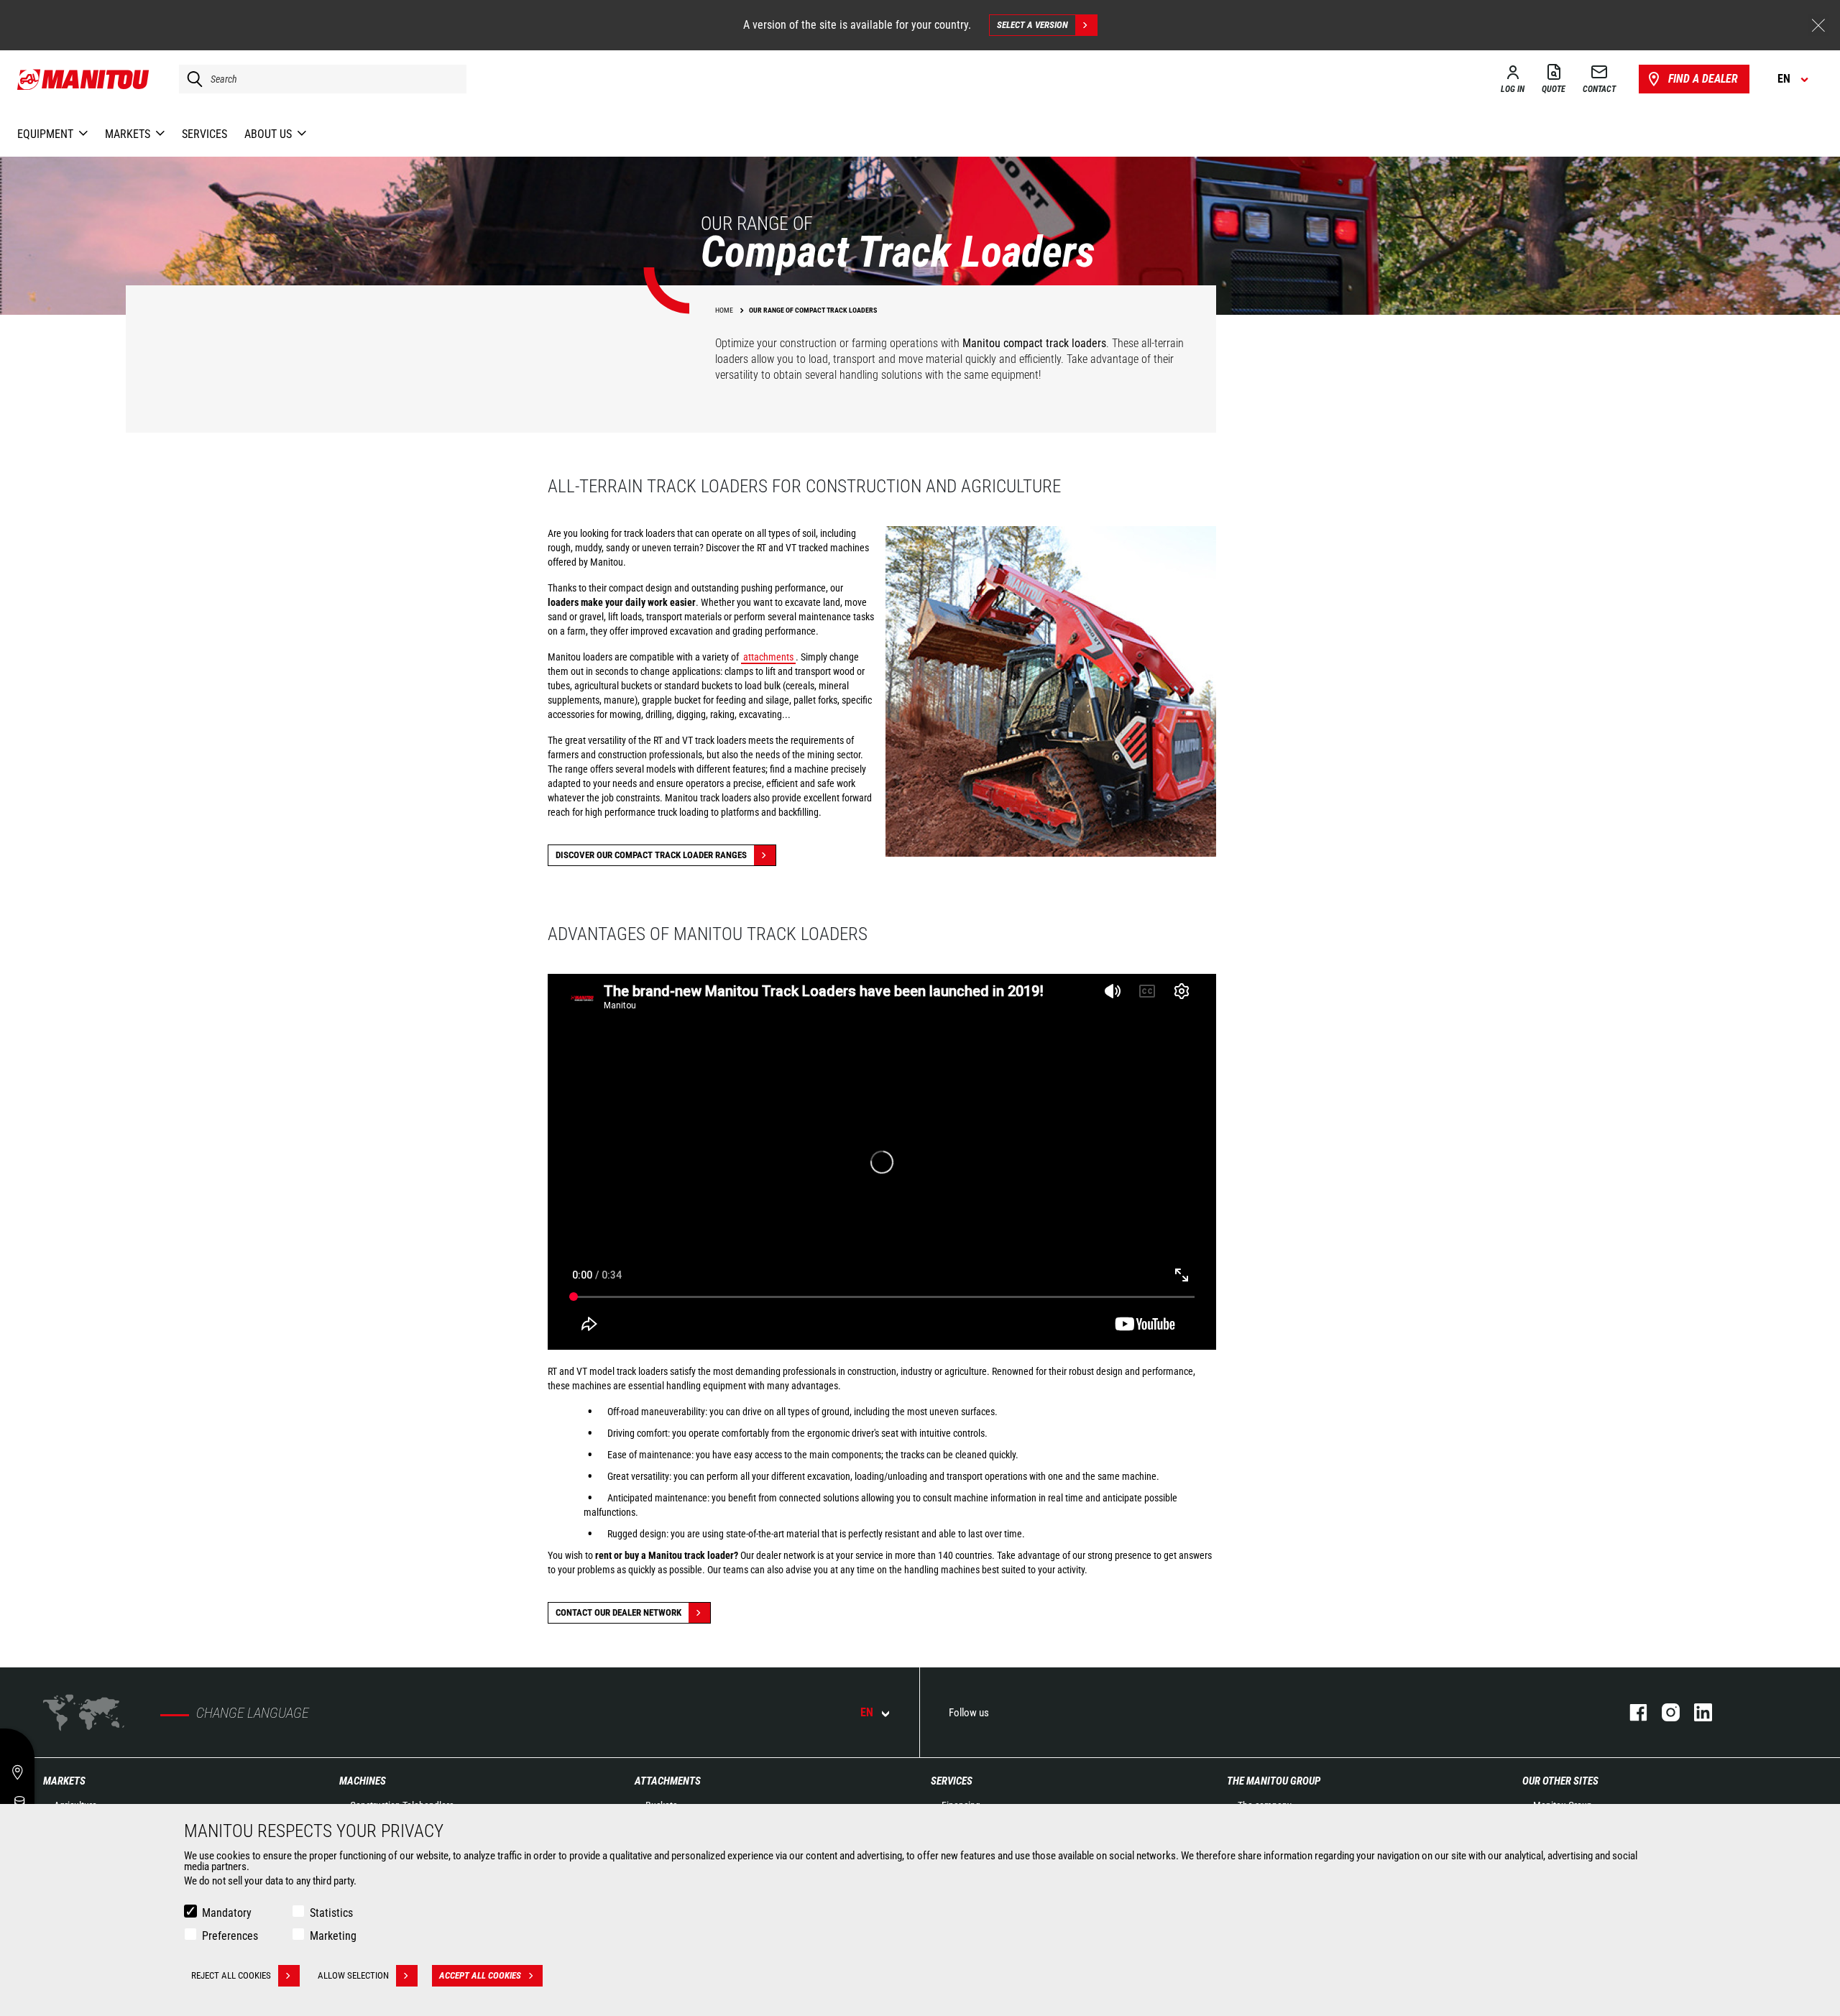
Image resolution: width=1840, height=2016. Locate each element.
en (867, 1712)
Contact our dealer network (618, 1612)
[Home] (84, 79)
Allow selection (353, 1975)
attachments (768, 657)
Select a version (1032, 25)
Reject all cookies (231, 1975)
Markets (64, 1781)
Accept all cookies (480, 1975)
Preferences (230, 1936)
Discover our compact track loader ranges (651, 855)
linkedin (1696, 1712)
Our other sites (1560, 1781)
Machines (363, 1781)
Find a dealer (1703, 79)
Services (952, 1781)
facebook (1631, 1712)
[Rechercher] (191, 79)
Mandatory (227, 1913)
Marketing (333, 1936)
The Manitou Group (1274, 1781)
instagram (1664, 1712)
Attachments (668, 1781)
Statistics (331, 1913)
